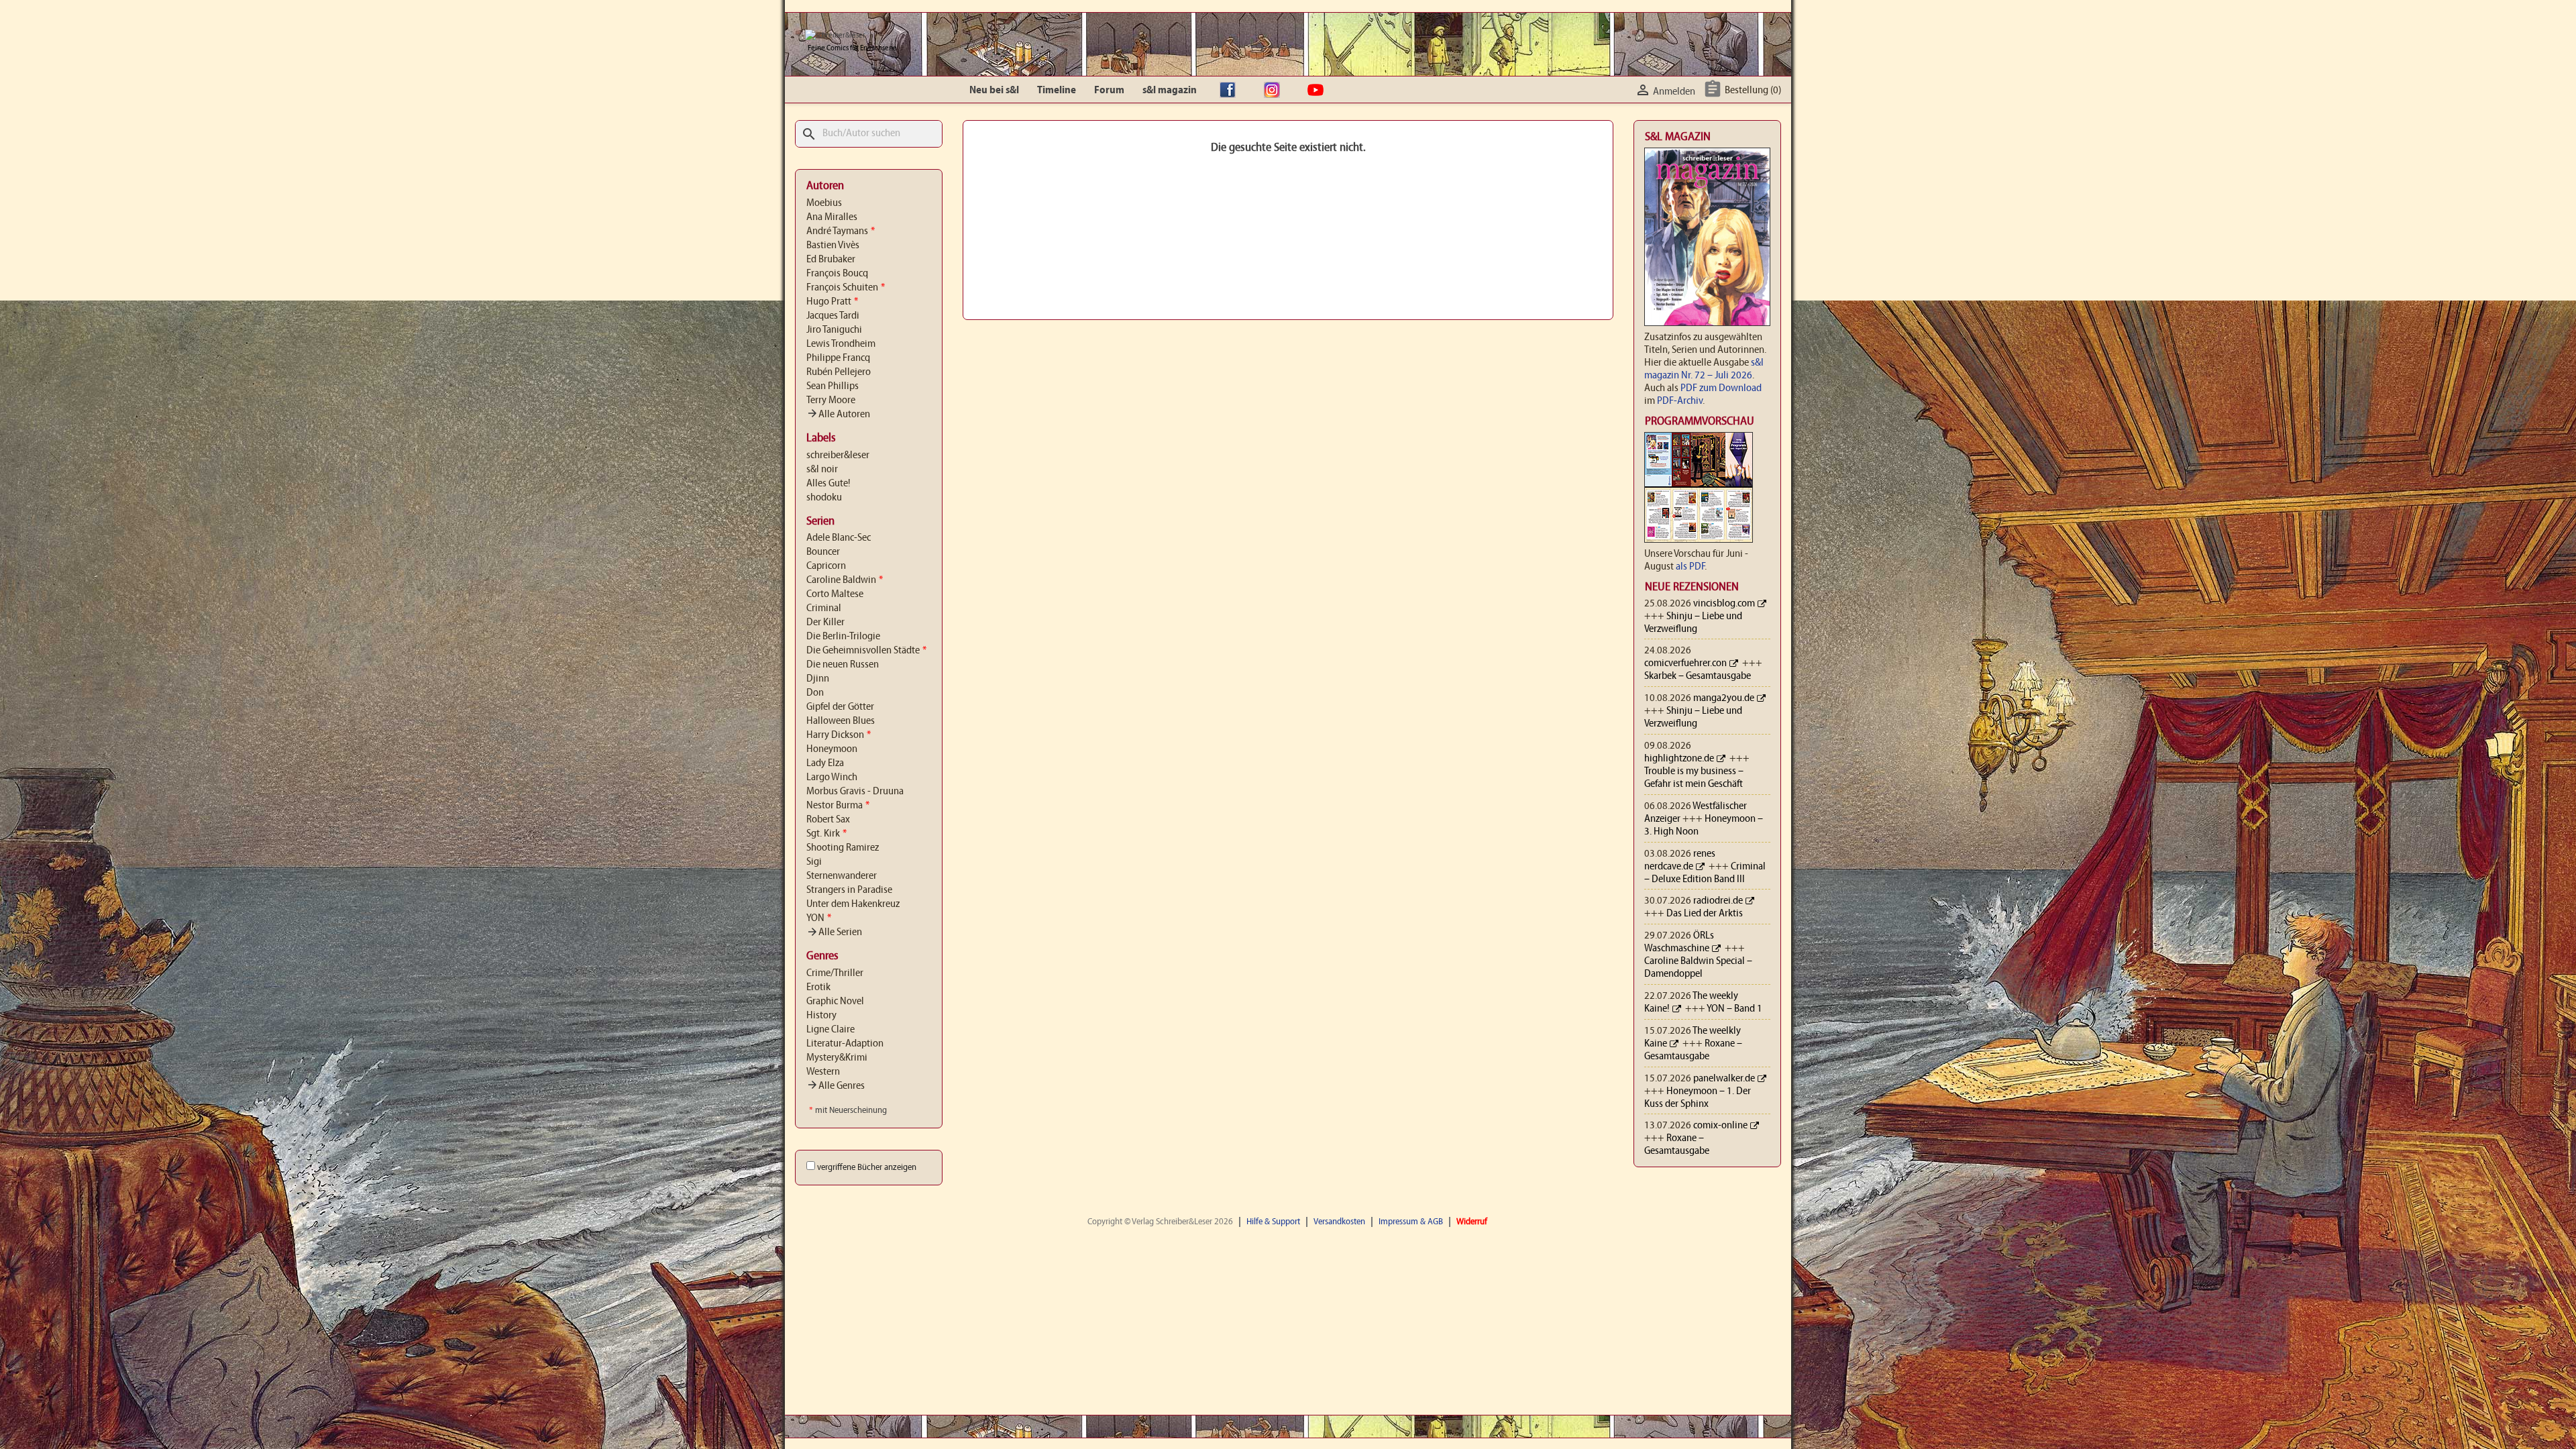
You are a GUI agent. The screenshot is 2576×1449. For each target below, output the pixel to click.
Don (815, 693)
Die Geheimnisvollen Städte (866, 651)
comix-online (1720, 1126)
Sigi (814, 862)
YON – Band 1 (1734, 1009)
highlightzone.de (1679, 759)
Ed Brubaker (831, 260)
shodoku (824, 498)
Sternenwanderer (842, 876)
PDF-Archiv (1680, 401)
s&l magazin (1170, 91)
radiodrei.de (1718, 901)
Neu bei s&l (994, 91)
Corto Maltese (835, 594)
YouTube (1319, 91)
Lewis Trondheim (841, 344)
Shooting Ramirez (843, 848)
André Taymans (841, 231)
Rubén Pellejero (839, 372)
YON (819, 918)
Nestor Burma (838, 806)
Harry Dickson (839, 735)
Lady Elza (825, 763)
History (821, 1016)
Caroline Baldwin (845, 580)
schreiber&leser (838, 455)
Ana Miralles (832, 217)
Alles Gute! (828, 484)
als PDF (1690, 567)
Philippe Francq (838, 358)
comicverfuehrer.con (1685, 663)
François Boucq (837, 274)
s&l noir (822, 470)
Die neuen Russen (843, 665)
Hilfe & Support (1273, 1222)
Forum (1109, 91)
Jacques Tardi (833, 316)
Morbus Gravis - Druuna (855, 792)
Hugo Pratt (832, 302)
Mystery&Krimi (837, 1058)
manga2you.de (1724, 698)
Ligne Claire (830, 1030)
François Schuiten (846, 288)
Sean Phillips (833, 386)
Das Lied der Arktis (1705, 914)
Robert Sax (828, 820)
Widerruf (1472, 1222)
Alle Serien (834, 932)
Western (823, 1072)
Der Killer (825, 623)
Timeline (1057, 91)
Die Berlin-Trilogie (843, 637)
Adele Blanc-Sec (839, 538)
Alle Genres (836, 1086)
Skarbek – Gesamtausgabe (1698, 676)
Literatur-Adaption (845, 1044)
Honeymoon (832, 749)
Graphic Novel (835, 1002)
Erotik (818, 987)
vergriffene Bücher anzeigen (867, 1168)
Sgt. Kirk (826, 834)
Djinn (818, 679)
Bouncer (823, 552)
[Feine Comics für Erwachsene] (835, 36)
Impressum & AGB (1411, 1222)
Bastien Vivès (833, 246)
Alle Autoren (838, 415)
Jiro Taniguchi (834, 330)
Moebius (824, 203)
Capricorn (826, 566)
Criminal (824, 608)
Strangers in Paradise (849, 890)
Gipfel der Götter (840, 707)
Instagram (1275, 91)
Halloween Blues (841, 721)
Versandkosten (1339, 1222)
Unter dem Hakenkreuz (853, 904)
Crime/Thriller (835, 973)
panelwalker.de (1724, 1079)
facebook (1231, 91)
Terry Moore (831, 400)
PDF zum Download (1721, 388)
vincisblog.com (1724, 604)
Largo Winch (832, 777)
